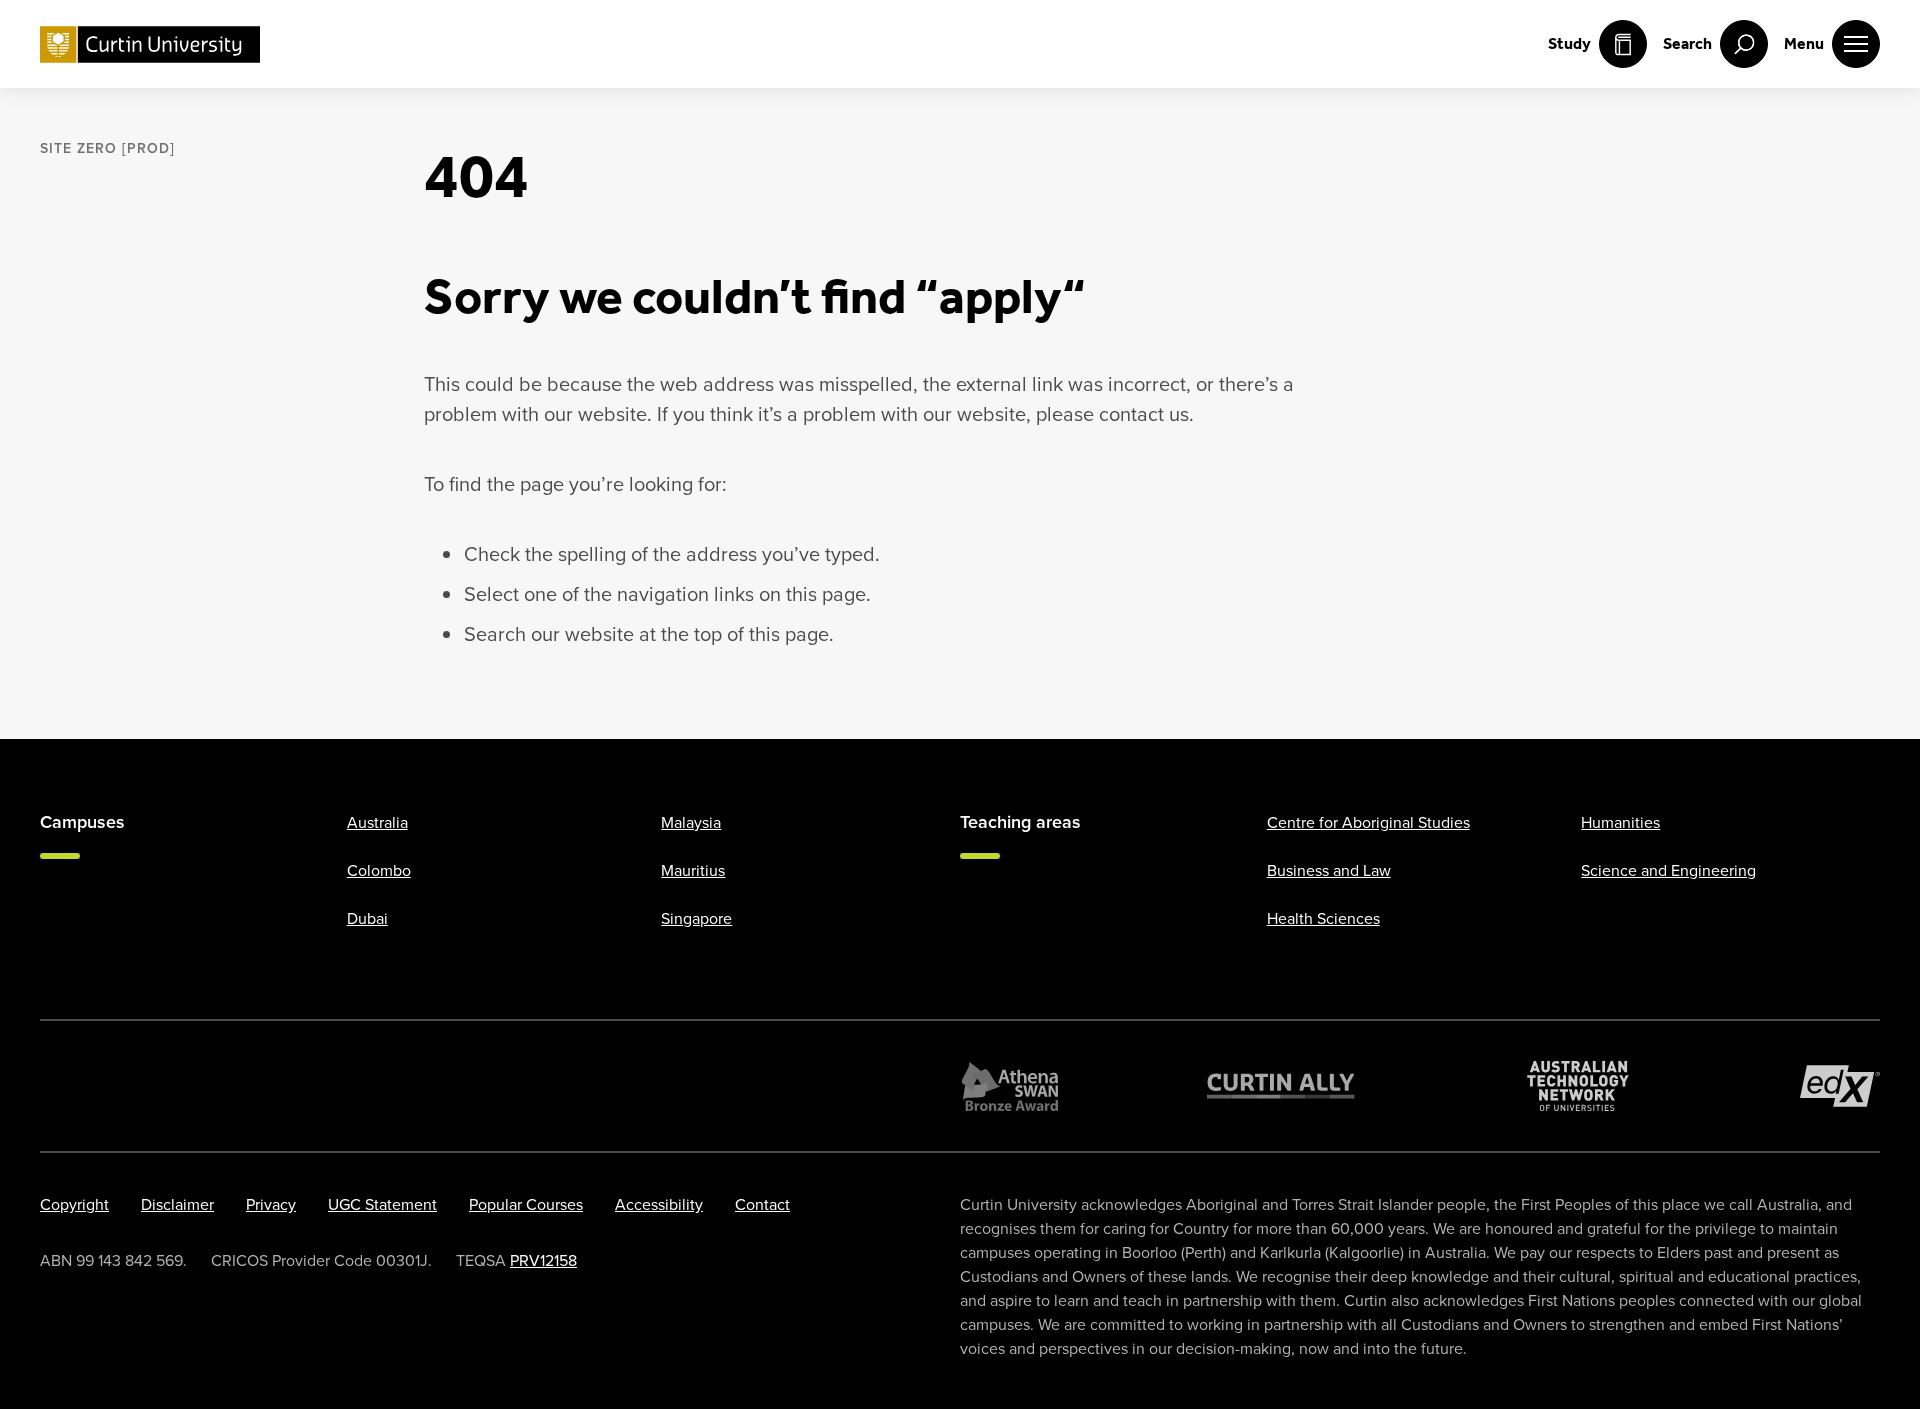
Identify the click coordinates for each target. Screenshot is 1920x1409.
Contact (762, 1204)
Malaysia (691, 822)
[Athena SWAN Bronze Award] (1010, 1086)
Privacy (271, 1204)
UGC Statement (382, 1204)
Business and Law (1329, 870)
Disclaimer (177, 1204)
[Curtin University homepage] (150, 44)
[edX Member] (1840, 1086)
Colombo (379, 870)
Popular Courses (526, 1204)
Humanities (1620, 822)
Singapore (696, 918)
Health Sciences (1323, 918)
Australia (377, 822)
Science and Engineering (1668, 870)
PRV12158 (543, 1260)
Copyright (74, 1204)
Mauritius (693, 870)
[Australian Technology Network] (1578, 1086)
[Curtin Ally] (1281, 1086)
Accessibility (659, 1204)
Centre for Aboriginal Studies (1368, 822)
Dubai (367, 918)
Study (1569, 43)
